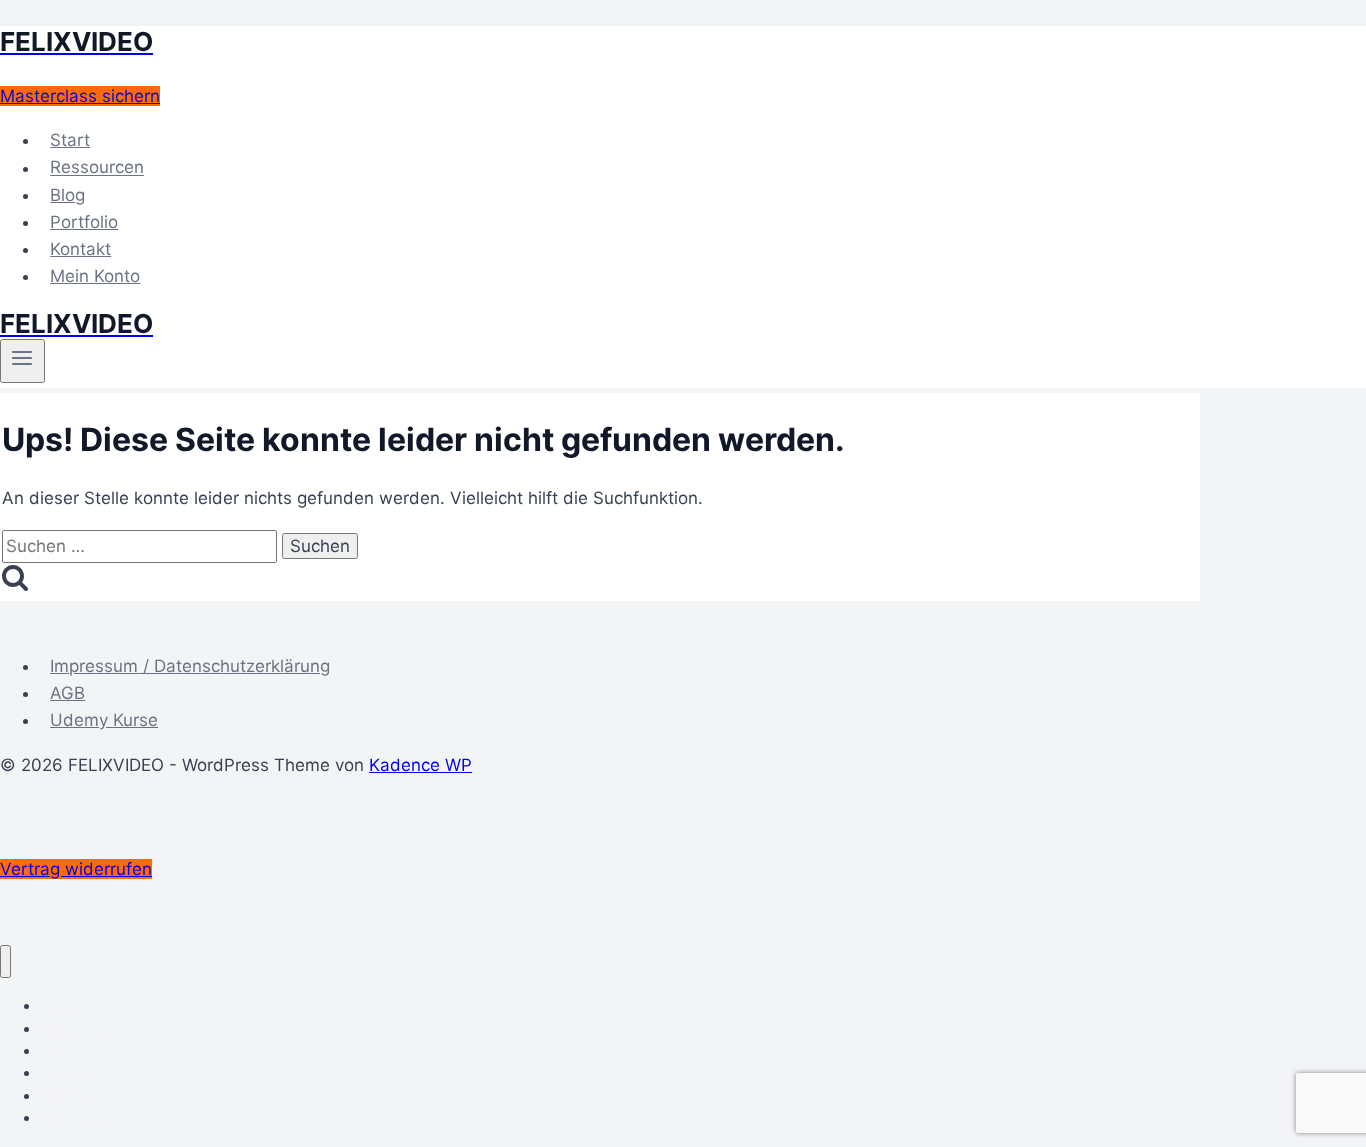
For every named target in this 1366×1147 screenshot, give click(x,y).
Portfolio (84, 222)
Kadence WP (420, 765)
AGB (67, 693)
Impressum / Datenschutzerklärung (190, 666)
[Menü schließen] (5, 961)
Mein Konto (95, 276)
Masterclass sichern (80, 96)
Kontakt (80, 249)
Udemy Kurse (104, 720)
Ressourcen (97, 168)
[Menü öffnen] (22, 361)
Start (70, 140)
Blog (67, 195)
